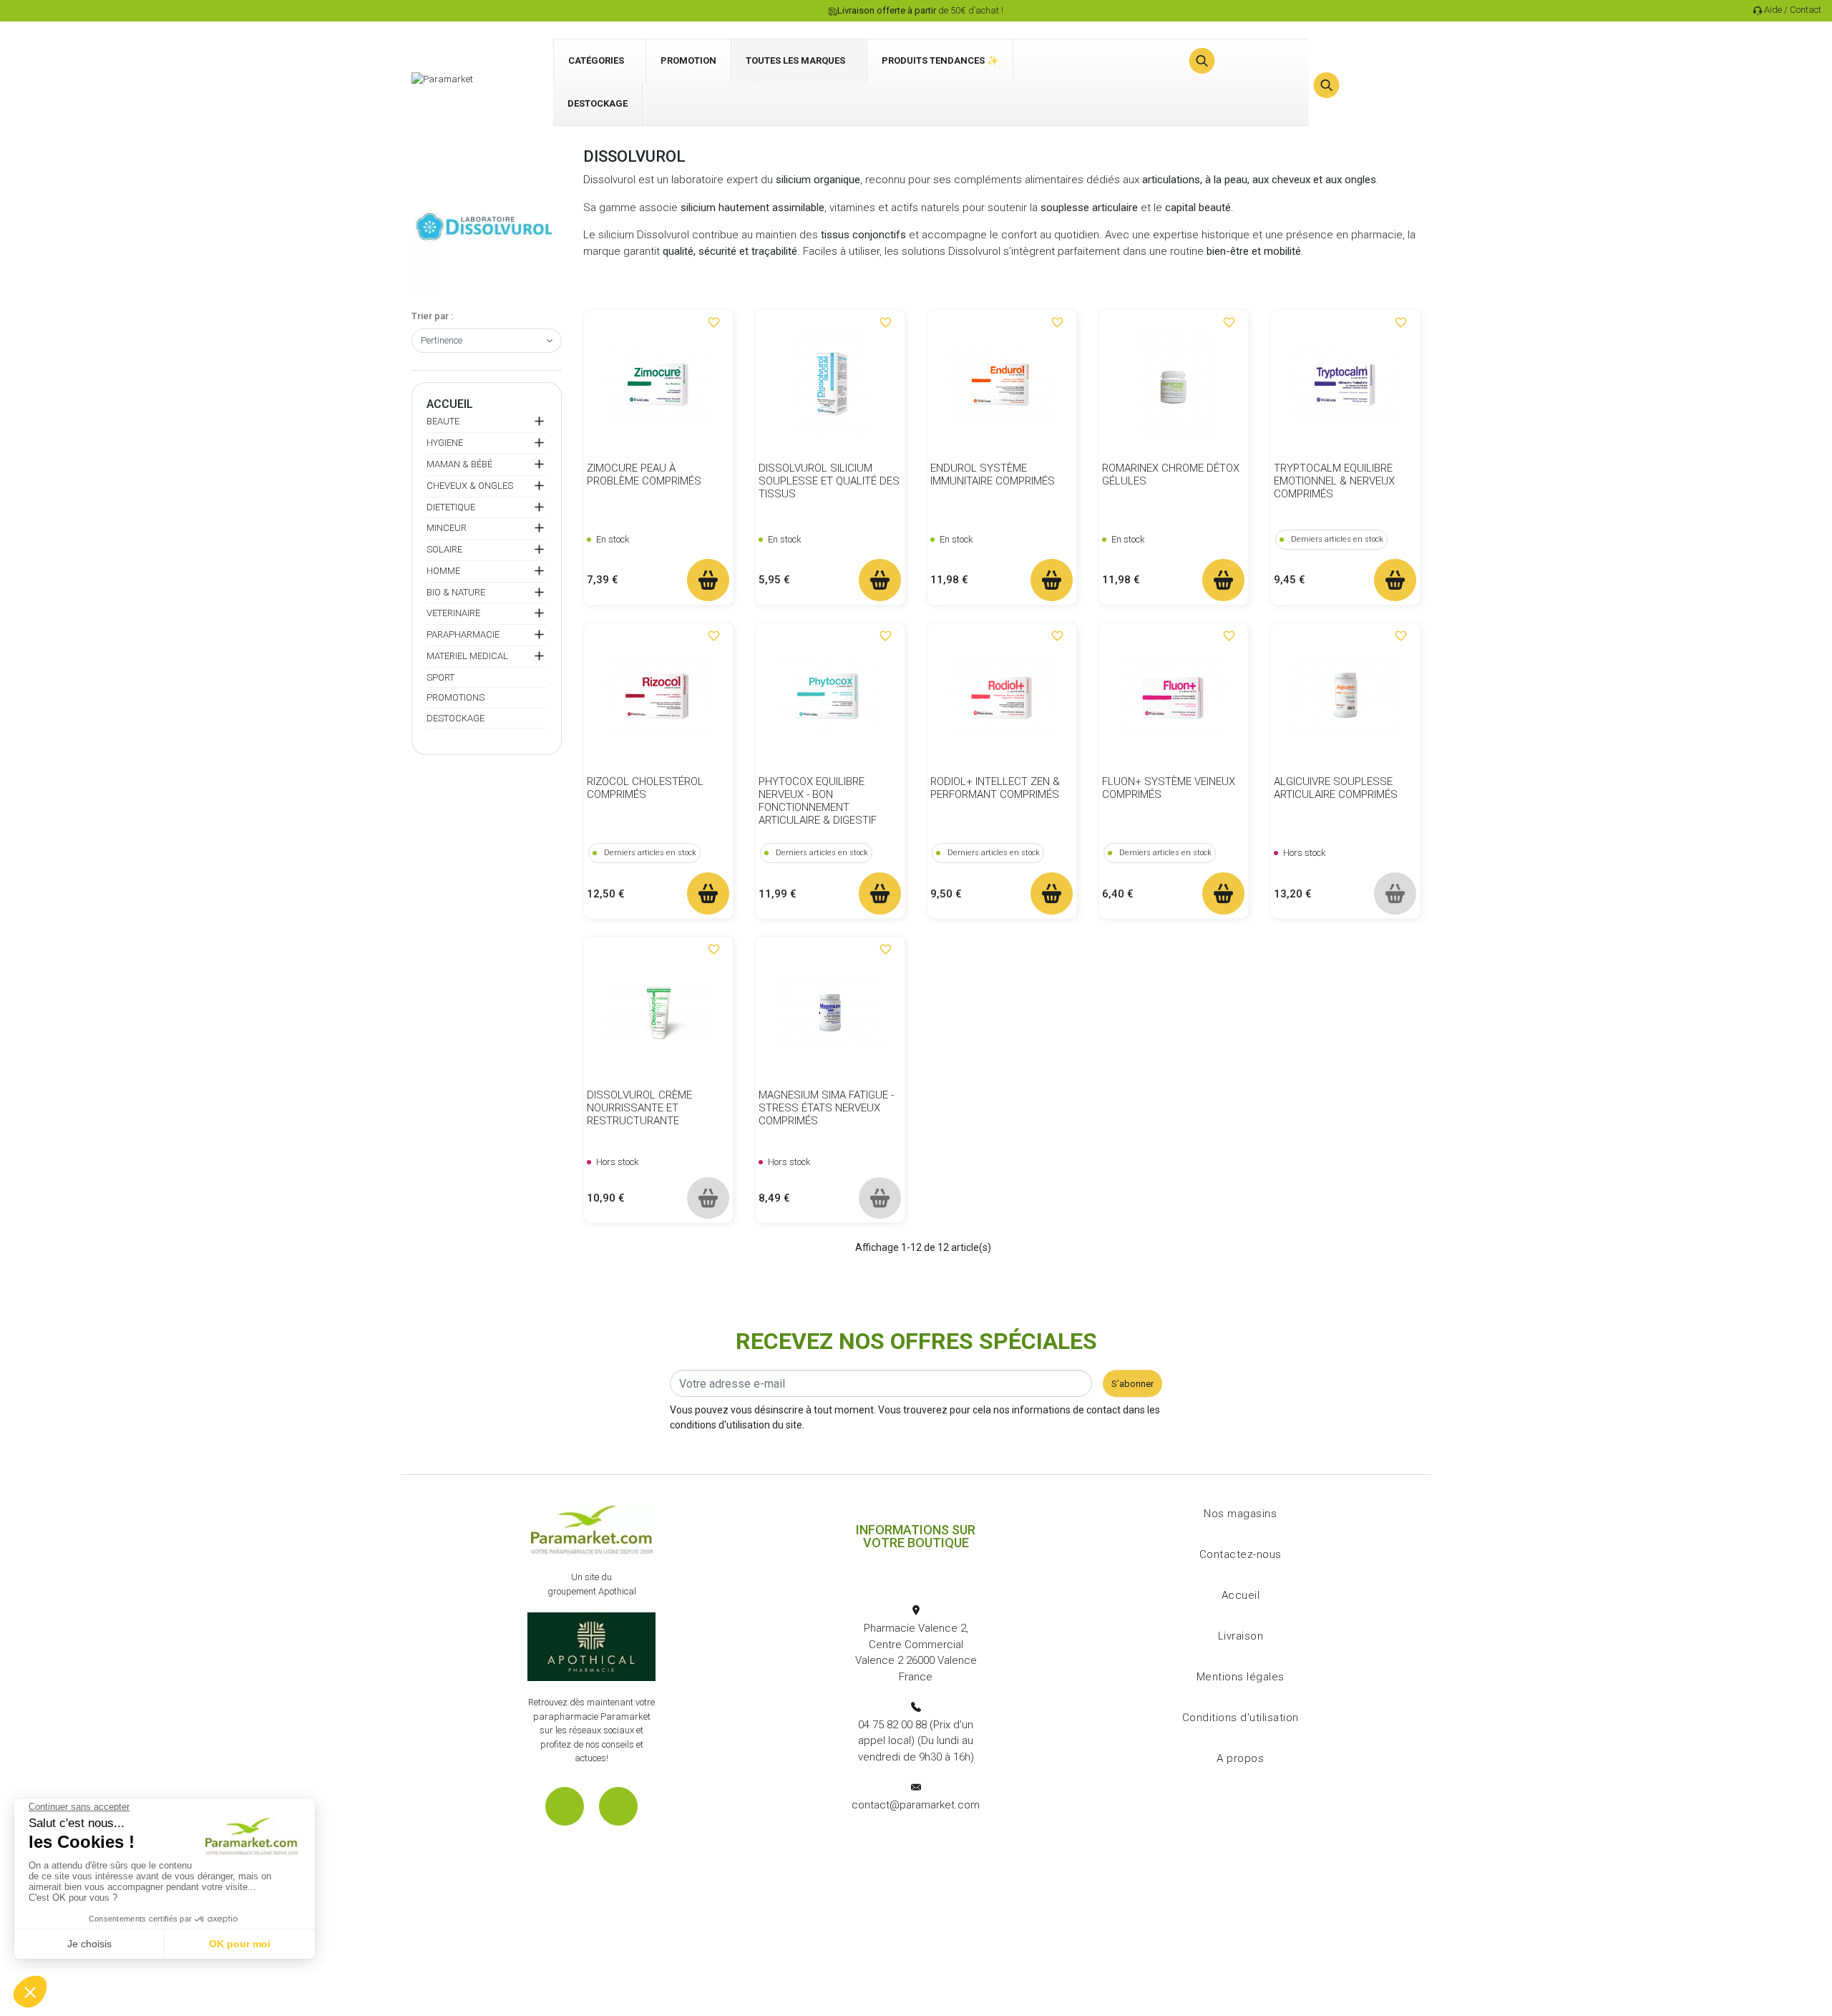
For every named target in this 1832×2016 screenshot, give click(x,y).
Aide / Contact (1793, 10)
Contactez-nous (1241, 1554)
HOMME (443, 571)
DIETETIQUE (451, 507)
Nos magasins (1240, 1514)
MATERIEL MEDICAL (467, 656)
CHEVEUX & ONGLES (470, 486)
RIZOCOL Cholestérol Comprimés (645, 788)
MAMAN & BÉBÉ (459, 464)
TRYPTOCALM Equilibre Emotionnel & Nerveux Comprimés (1334, 481)
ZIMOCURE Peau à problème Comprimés (644, 474)
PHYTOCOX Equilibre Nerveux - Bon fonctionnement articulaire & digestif (818, 801)
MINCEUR (447, 528)
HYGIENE (445, 443)
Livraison (1241, 1636)
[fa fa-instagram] (618, 1806)
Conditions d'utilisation (1241, 1718)
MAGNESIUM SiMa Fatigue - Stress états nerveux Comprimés (826, 1108)
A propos (1240, 1758)
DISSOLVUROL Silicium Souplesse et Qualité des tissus (829, 481)
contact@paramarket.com (916, 1805)
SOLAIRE (444, 549)
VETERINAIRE (453, 613)
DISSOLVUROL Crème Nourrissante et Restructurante (639, 1108)
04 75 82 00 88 (892, 1725)
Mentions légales (1241, 1677)
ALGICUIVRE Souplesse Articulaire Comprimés (1336, 788)
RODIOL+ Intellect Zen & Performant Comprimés (995, 788)
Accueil (450, 404)
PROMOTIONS (455, 697)
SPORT (440, 677)
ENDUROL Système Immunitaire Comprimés (993, 474)
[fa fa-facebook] (565, 1806)
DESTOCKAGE (455, 718)
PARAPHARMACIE (463, 634)
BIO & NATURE (456, 592)
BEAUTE (443, 421)
